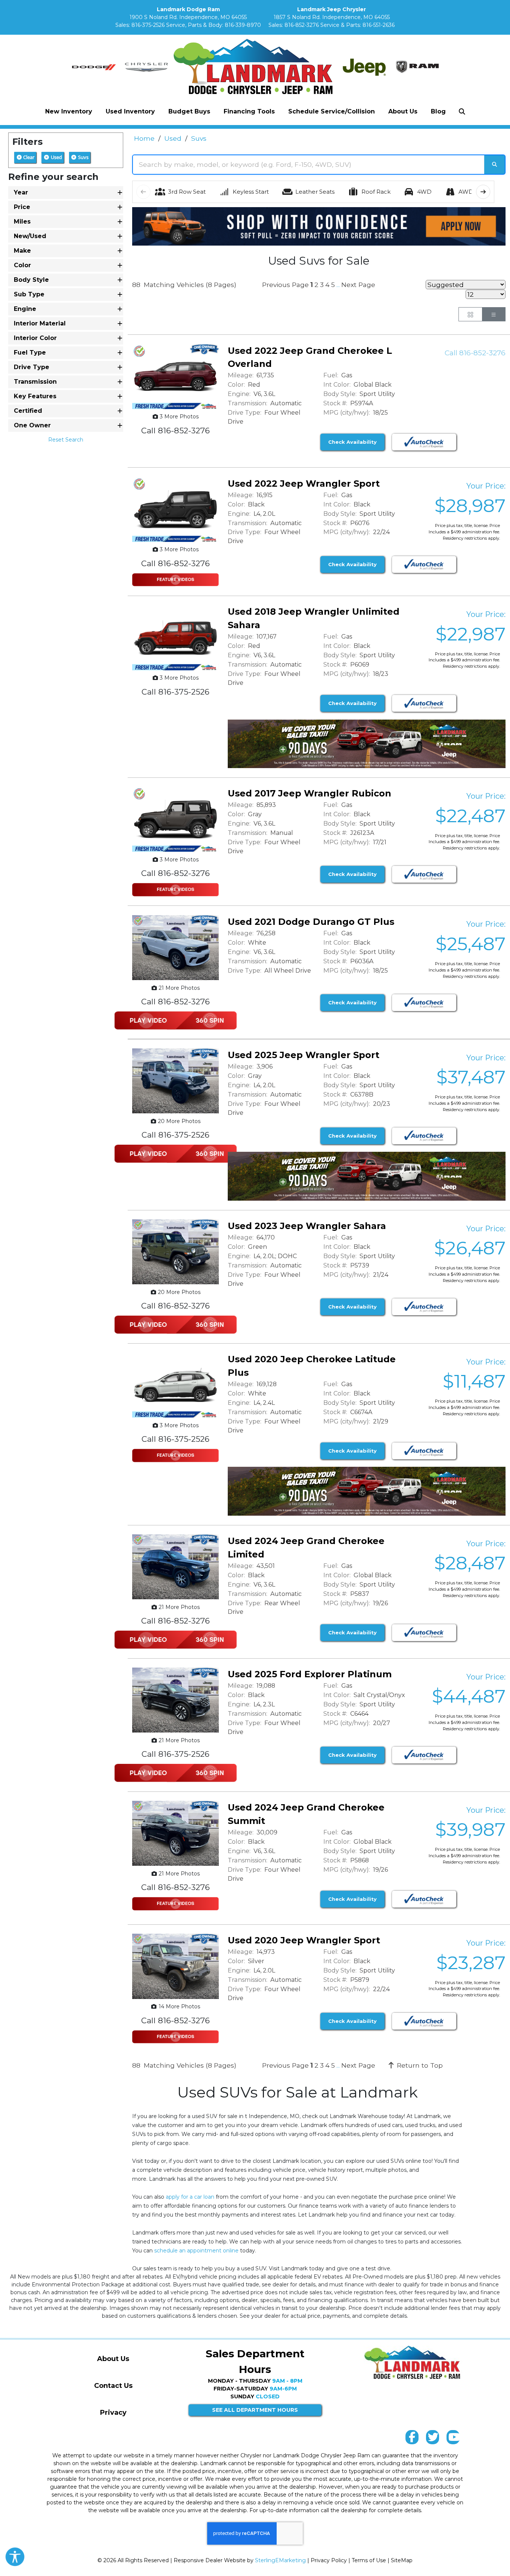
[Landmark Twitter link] (433, 2439)
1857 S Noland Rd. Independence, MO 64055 (332, 17)
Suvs (83, 157)
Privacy (113, 2413)
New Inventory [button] (69, 111)
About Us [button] (403, 111)
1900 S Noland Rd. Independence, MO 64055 (188, 17)
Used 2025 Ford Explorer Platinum (310, 1674)
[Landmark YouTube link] (453, 2439)
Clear (28, 157)
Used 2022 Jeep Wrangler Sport (304, 484)
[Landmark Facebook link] (412, 2439)
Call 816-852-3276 (475, 353)
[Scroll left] (143, 192)
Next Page (358, 285)
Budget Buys (189, 111)
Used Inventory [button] (130, 111)
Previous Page (285, 285)
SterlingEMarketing (280, 2560)
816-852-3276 (302, 25)
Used (56, 157)
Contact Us (113, 2386)
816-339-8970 (243, 25)
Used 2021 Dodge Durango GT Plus (311, 922)
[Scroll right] (483, 192)
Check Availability (352, 442)
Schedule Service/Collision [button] (332, 111)
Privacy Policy (329, 2560)
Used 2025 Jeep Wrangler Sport (304, 1055)
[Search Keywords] (495, 165)
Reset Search (66, 440)
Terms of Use (369, 2560)
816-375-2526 (148, 25)
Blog (438, 111)
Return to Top (419, 2065)
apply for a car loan (190, 2197)
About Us (113, 2359)
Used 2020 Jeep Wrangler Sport (304, 1940)
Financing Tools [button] (249, 111)
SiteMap (402, 2560)
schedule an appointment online (196, 2251)
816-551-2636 (379, 25)
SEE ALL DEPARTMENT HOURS (255, 2410)
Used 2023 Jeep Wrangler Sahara (307, 1226)
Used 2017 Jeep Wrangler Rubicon (310, 793)
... (338, 285)
